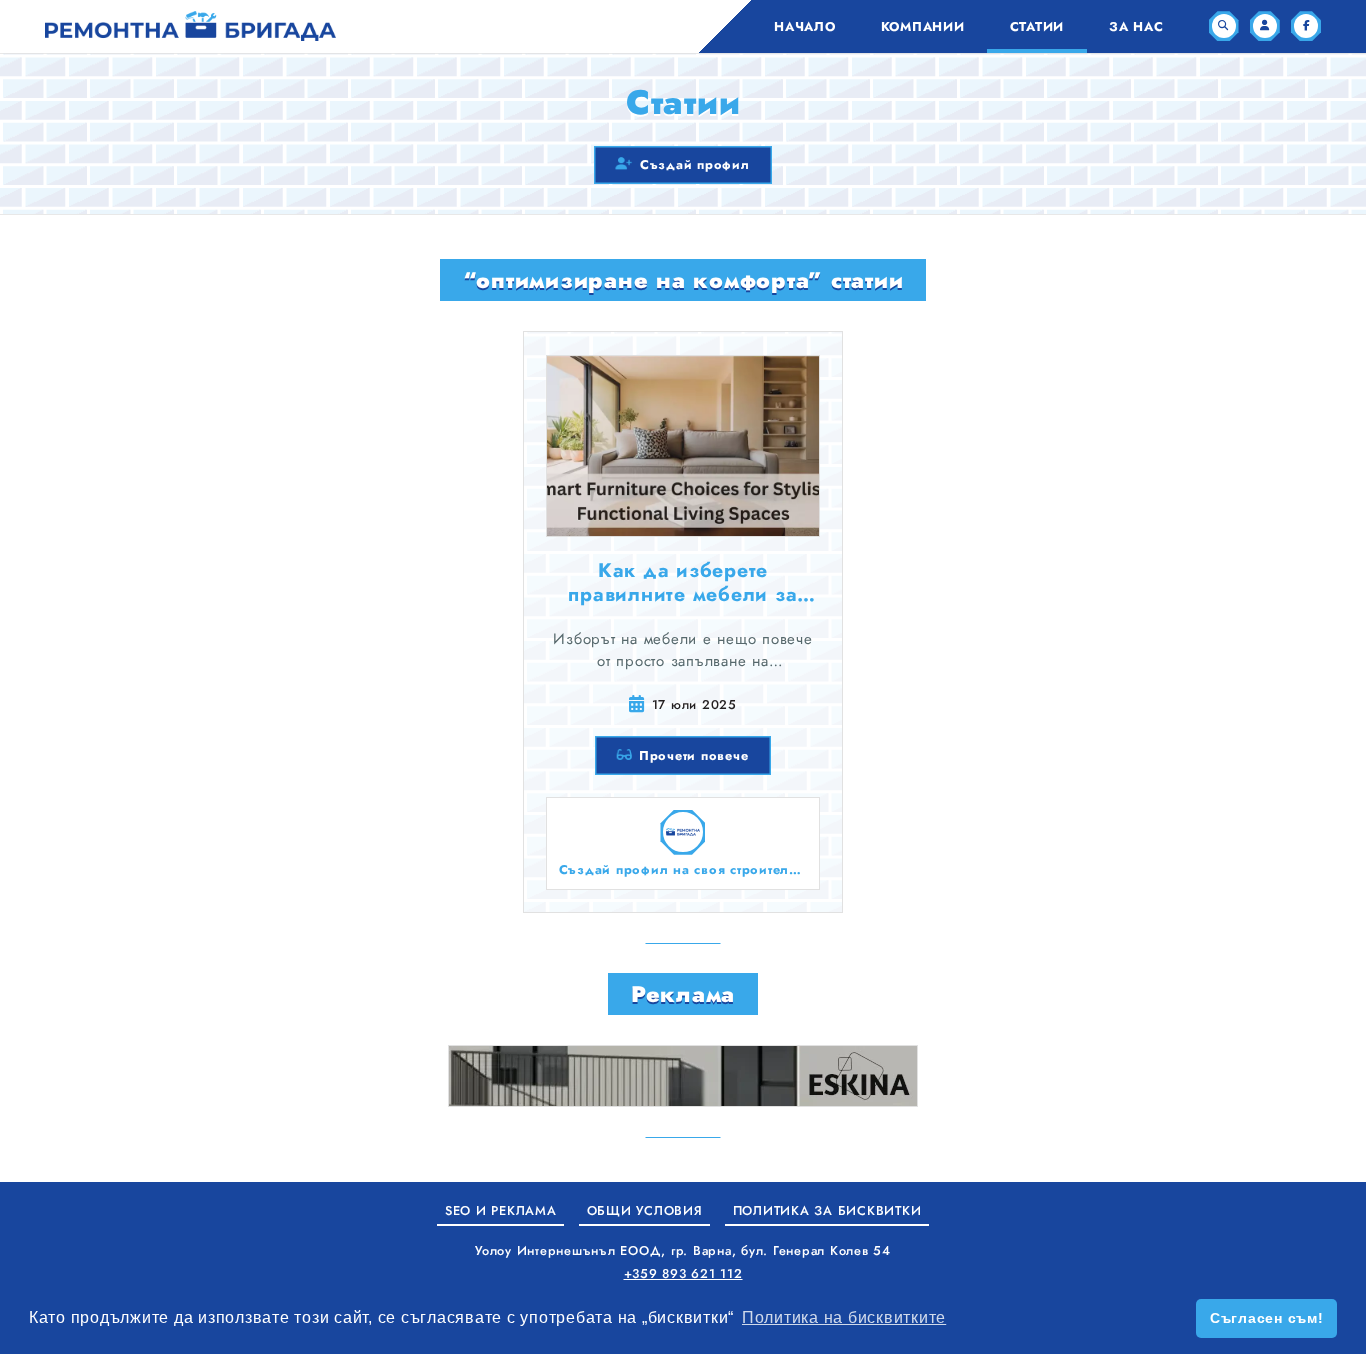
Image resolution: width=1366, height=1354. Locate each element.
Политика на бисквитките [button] (844, 1317)
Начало (805, 26)
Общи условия (645, 1210)
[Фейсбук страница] (1306, 26)
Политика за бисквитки (827, 1210)
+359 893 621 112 (683, 1273)
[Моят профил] (1265, 26)
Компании (923, 26)
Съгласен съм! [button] (1267, 1318)
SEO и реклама (501, 1210)
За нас (1136, 26)
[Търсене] (1224, 26)
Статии (1037, 26)
